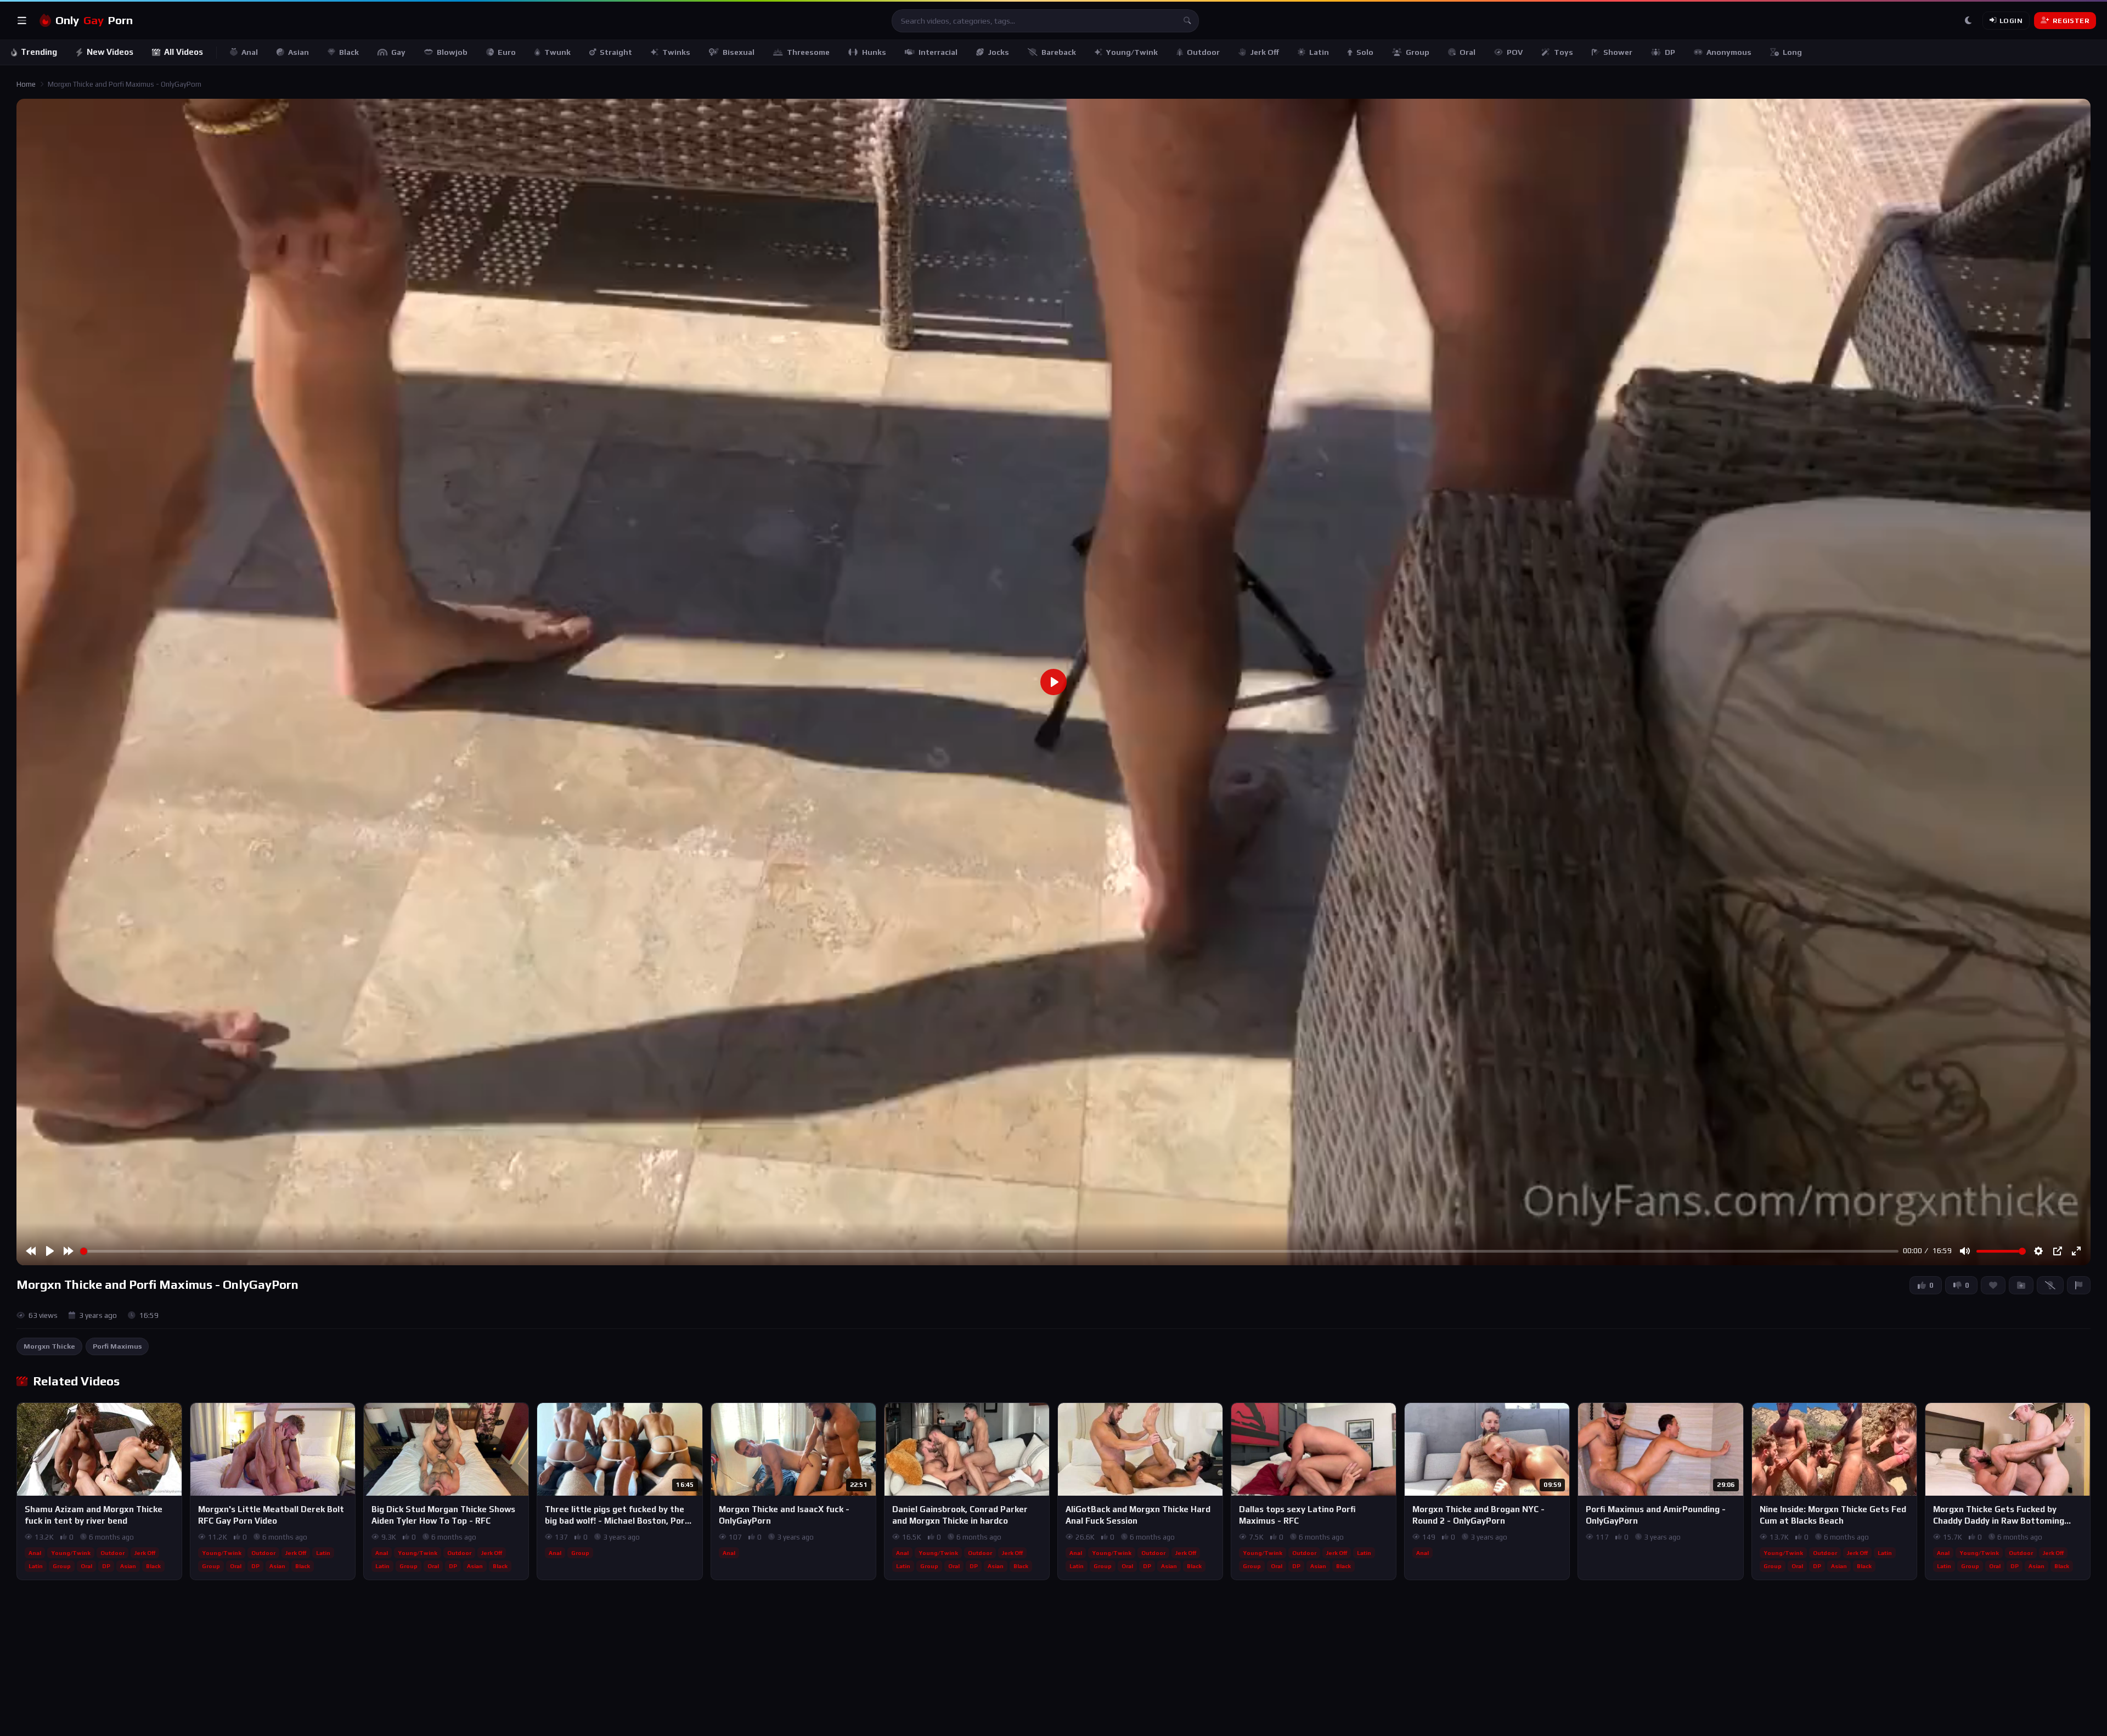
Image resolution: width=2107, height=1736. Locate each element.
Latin (1319, 52)
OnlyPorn (94, 20)
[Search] (1187, 21)
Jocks (998, 52)
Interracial (938, 52)
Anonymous (1729, 52)
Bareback (1059, 52)
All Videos (184, 52)
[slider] (989, 1251)
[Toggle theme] (1968, 21)
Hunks (874, 52)
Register (2071, 21)
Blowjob (452, 52)
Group (1418, 52)
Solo (1365, 52)
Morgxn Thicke (49, 1346)
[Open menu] (22, 21)
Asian (298, 52)
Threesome (808, 52)
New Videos (110, 52)
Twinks (676, 52)
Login (2011, 21)
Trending (39, 52)
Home (26, 84)
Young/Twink (1132, 52)
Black (349, 52)
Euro (507, 52)
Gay (398, 52)
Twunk (557, 52)
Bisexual (739, 52)
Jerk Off (1264, 52)
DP (1670, 52)
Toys (1564, 52)
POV (1515, 52)
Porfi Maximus (117, 1346)
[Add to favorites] (173, 1416)
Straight (616, 52)
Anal (250, 52)
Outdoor (1203, 52)
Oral (1467, 52)
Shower (1618, 52)
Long (1792, 52)
